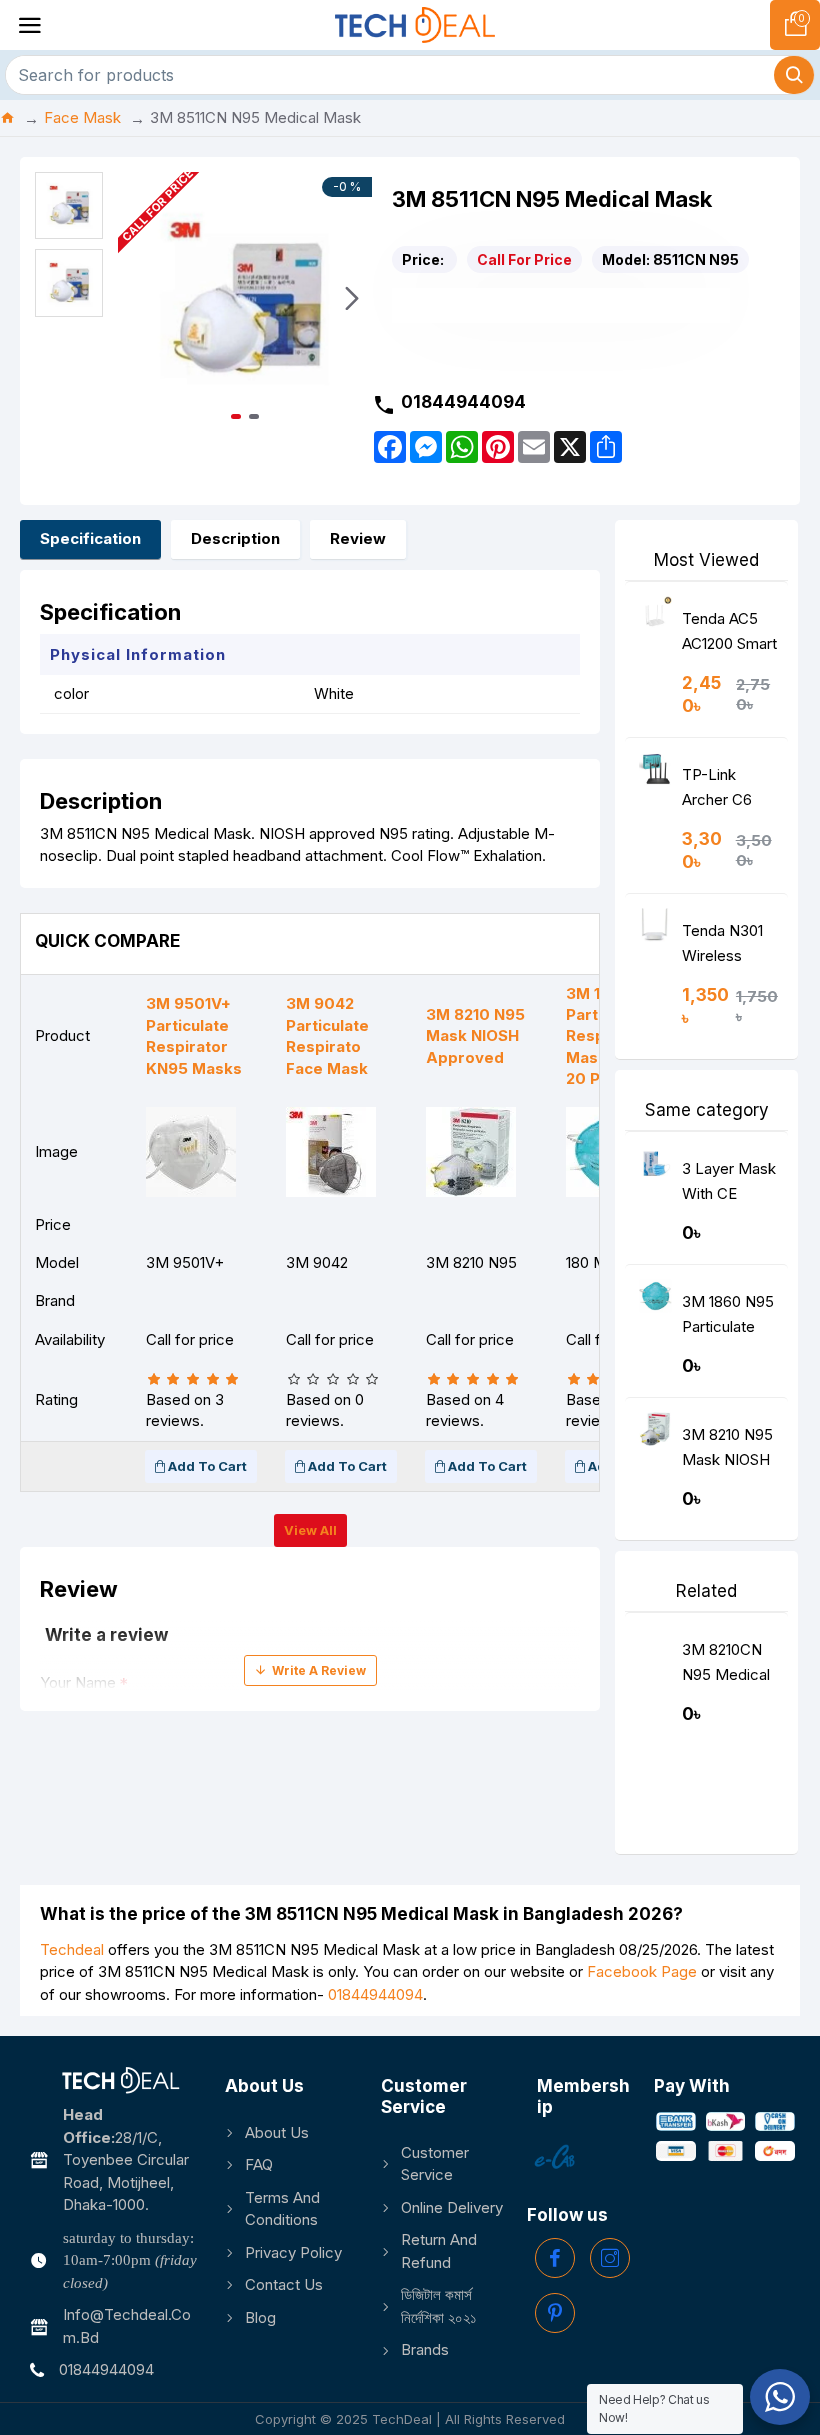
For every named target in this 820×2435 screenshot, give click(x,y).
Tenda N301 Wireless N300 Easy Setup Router (727, 947)
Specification (90, 538)
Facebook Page (642, 1971)
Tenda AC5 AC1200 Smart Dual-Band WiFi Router (729, 635)
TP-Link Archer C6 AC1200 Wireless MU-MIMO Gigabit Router (730, 791)
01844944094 (375, 1994)
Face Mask (82, 117)
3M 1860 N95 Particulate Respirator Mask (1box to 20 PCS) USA (728, 1318)
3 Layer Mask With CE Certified (729, 1185)
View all (310, 1530)
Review (358, 538)
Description (235, 538)
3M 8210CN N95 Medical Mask (726, 1666)
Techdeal (72, 1949)
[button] (138, 299)
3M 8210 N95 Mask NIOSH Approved (727, 1451)
